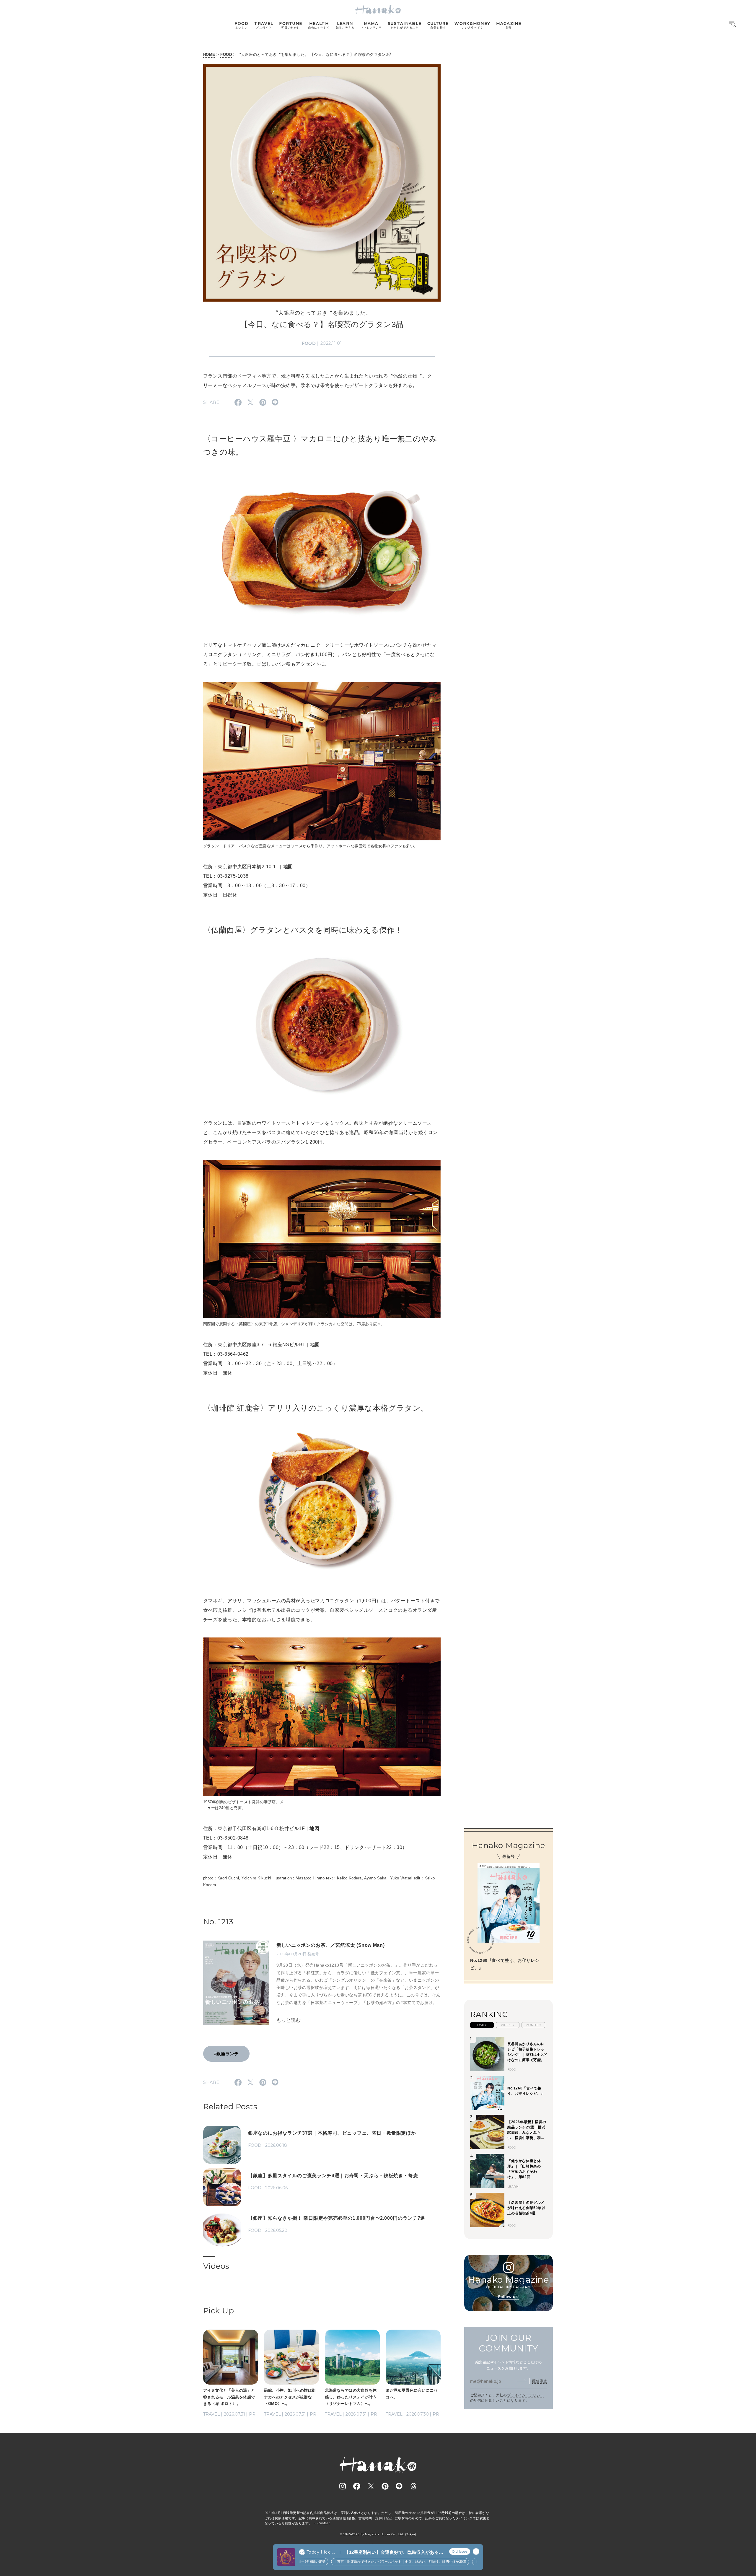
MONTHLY (533, 2025)
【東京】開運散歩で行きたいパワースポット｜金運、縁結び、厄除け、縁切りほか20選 (358, 2562)
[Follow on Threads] (413, 2486)
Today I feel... (321, 2552)
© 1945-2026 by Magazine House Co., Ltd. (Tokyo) (378, 2534)
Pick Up (219, 2311)
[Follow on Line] (399, 2486)
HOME (209, 55)
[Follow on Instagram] (343, 2486)
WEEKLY (508, 2025)
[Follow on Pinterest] (385, 2486)
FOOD (226, 55)
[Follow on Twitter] (371, 2486)
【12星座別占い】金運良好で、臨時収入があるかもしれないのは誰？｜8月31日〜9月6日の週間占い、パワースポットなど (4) (394, 2553)
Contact (324, 2523)
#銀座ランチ (226, 2054)
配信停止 (540, 2381)
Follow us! (509, 2297)
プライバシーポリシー (526, 2395)
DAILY (482, 2025)
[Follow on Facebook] (357, 2486)
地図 (288, 867)
